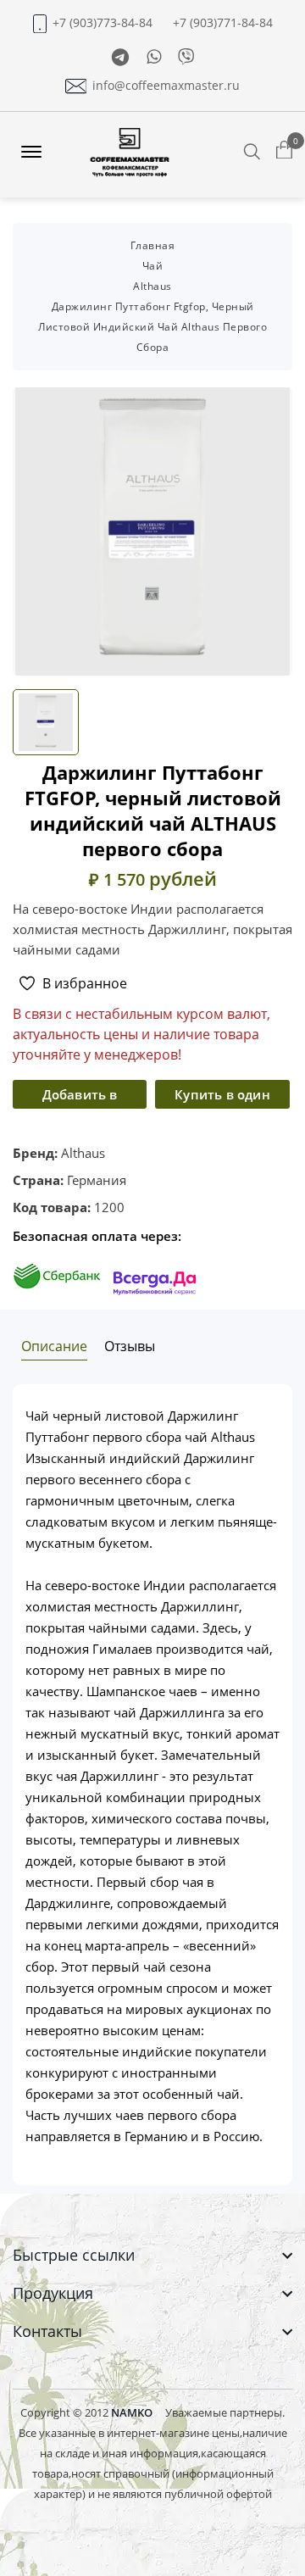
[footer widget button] (152, 2255)
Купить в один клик (222, 1097)
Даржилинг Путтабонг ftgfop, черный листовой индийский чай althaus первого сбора (152, 327)
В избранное (85, 983)
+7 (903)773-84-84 (103, 23)
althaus (152, 286)
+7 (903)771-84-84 (223, 23)
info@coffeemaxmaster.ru (166, 86)
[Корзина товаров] (284, 151)
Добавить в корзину (80, 1097)
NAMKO (132, 2412)
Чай (153, 266)
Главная (153, 245)
